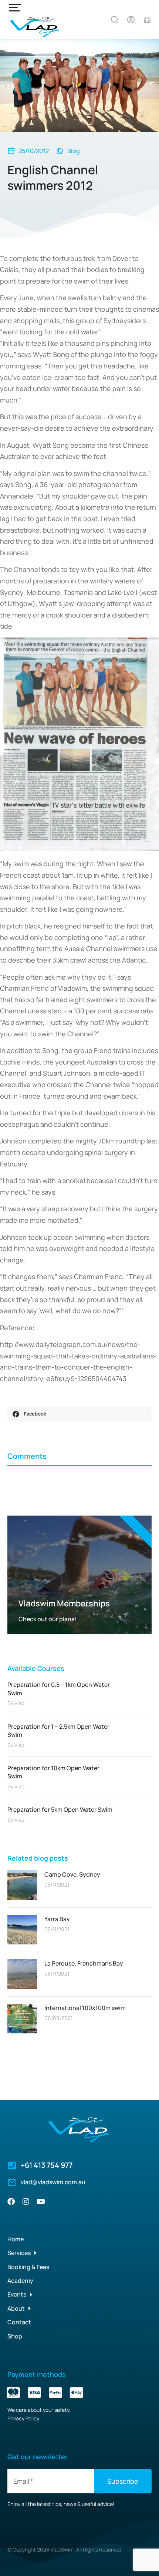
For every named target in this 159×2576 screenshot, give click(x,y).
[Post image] (22, 1885)
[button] (79, 1414)
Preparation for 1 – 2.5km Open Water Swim (58, 1731)
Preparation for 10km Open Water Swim (53, 1772)
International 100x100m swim (85, 2008)
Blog (74, 151)
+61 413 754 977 (47, 2165)
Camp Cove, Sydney (72, 1874)
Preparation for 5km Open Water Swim (60, 1810)
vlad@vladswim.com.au (53, 2182)
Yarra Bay (57, 1919)
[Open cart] (147, 20)
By (16, 1703)
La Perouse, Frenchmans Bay (84, 1963)
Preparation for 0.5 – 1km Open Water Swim (59, 1689)
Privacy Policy (23, 2418)
